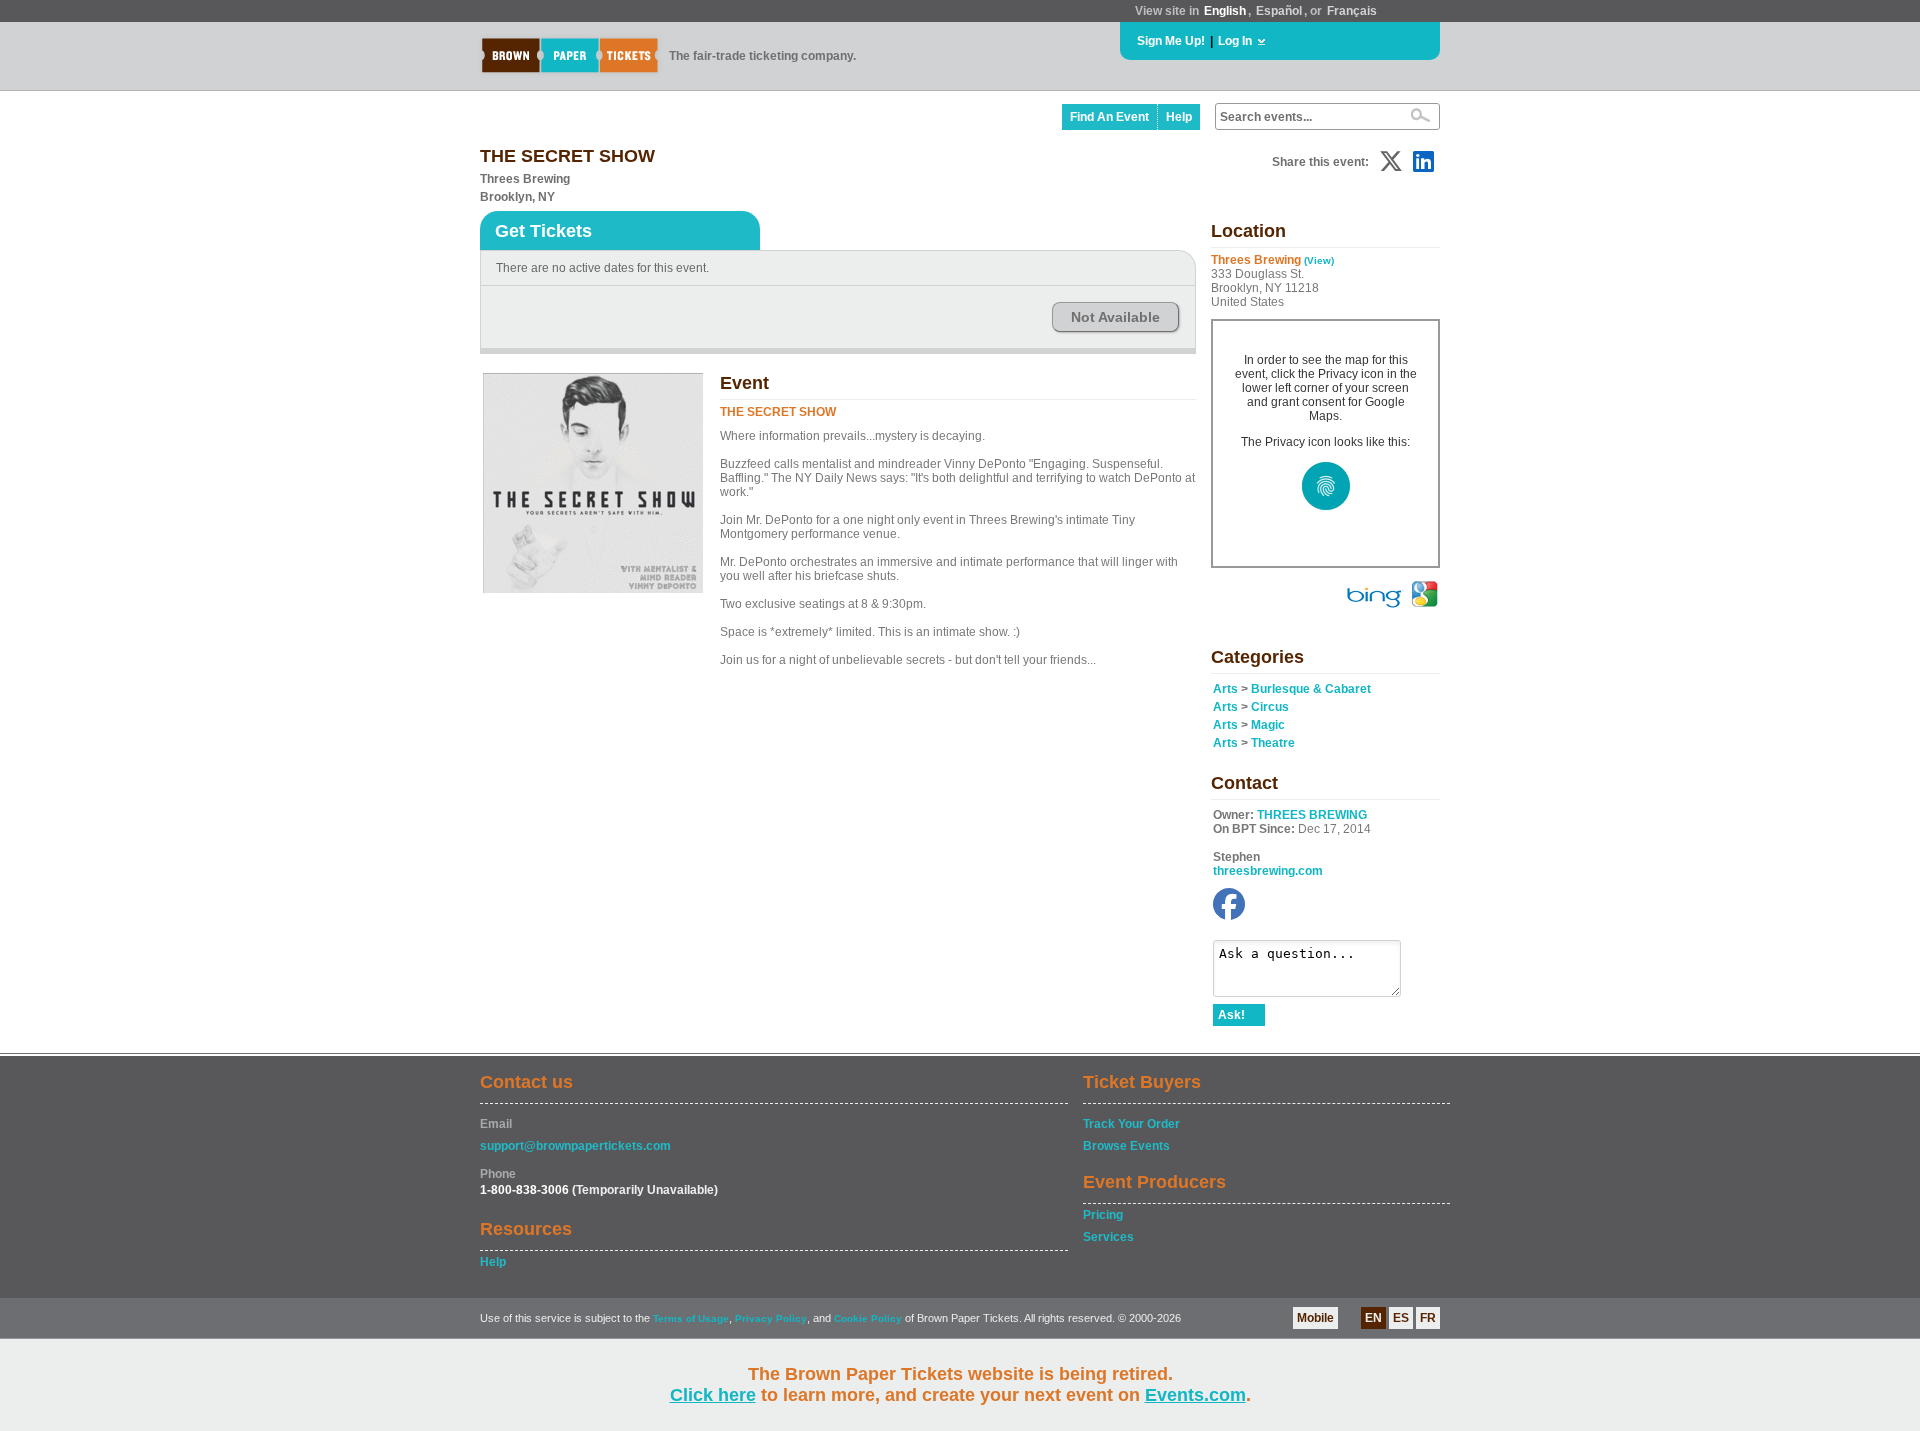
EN (1373, 1318)
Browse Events (1126, 1146)
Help (1179, 117)
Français (1352, 11)
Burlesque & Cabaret (1311, 689)
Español (1279, 11)
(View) (1319, 260)
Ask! (1231, 1015)
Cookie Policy (868, 1318)
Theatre (1273, 743)
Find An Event (1109, 117)
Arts (1225, 689)
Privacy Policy (771, 1318)
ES (1401, 1318)
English (1225, 11)
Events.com (1195, 1395)
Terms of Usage (691, 1318)
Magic (1268, 725)
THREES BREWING (1312, 815)
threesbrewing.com (1268, 871)
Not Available (1115, 317)
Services (1108, 1237)
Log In (1235, 41)
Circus (1270, 707)
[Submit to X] (1391, 161)
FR (1428, 1318)
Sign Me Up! (1171, 41)
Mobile (1315, 1318)
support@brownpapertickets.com (575, 1146)
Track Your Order (1131, 1124)
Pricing (1103, 1215)
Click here (713, 1395)
